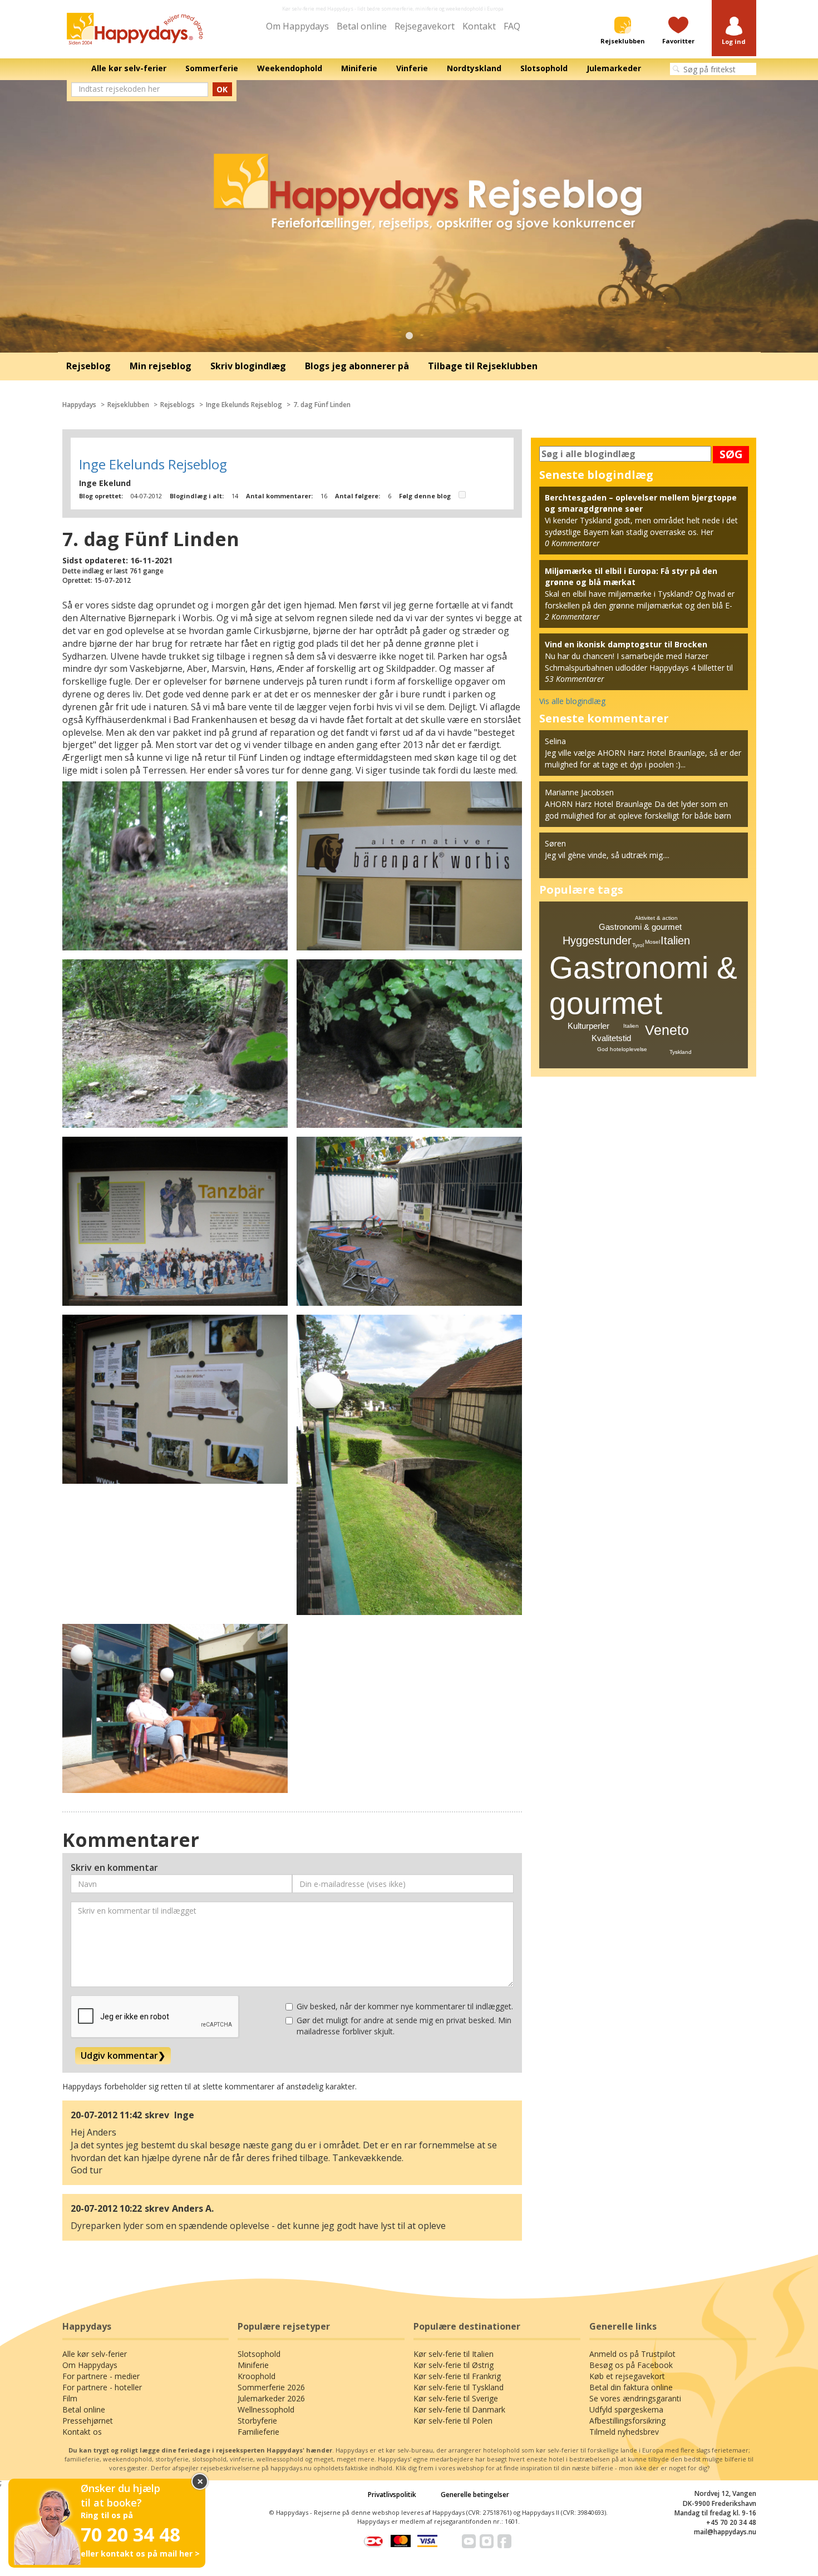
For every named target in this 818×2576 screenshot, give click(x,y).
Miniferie (253, 2365)
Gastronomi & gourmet (640, 927)
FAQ (512, 26)
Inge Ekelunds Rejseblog (244, 405)
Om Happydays (297, 26)
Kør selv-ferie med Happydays (318, 9)
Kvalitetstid (611, 1038)
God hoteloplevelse (622, 1049)
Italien (675, 940)
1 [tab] (409, 336)
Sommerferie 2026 (271, 2387)
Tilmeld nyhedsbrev (624, 2432)
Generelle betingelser (475, 2495)
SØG (731, 454)
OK (222, 89)
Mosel (652, 942)
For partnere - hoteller (102, 2387)
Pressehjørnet (88, 2421)
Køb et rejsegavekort (627, 2376)
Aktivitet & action (656, 918)
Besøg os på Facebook (631, 2365)
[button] (734, 31)
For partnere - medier (101, 2376)
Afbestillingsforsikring (627, 2421)
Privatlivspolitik (392, 2495)
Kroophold (257, 2376)
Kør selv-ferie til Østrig (454, 2365)
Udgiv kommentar (123, 2055)
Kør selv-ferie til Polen (453, 2421)
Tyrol (638, 945)
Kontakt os (82, 2432)
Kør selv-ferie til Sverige (456, 2398)
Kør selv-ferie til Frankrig (457, 2376)
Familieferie (258, 2432)
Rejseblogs (178, 405)
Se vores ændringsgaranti (635, 2398)
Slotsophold (259, 2354)
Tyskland (681, 1052)
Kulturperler (588, 1026)
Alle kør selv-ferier (95, 2354)
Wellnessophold (266, 2409)
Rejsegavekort (425, 26)
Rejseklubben (128, 405)
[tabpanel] (409, 216)
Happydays (79, 405)
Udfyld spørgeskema (626, 2409)
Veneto (667, 1030)
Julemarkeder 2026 (271, 2398)
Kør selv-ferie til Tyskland (459, 2387)
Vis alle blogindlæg (572, 701)
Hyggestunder (597, 940)
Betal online (362, 26)
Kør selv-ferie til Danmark (459, 2409)
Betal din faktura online (631, 2387)
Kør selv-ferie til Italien (454, 2354)
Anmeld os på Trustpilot (632, 2354)
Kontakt (479, 26)
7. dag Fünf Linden (322, 405)
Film (70, 2398)
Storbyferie (257, 2421)
